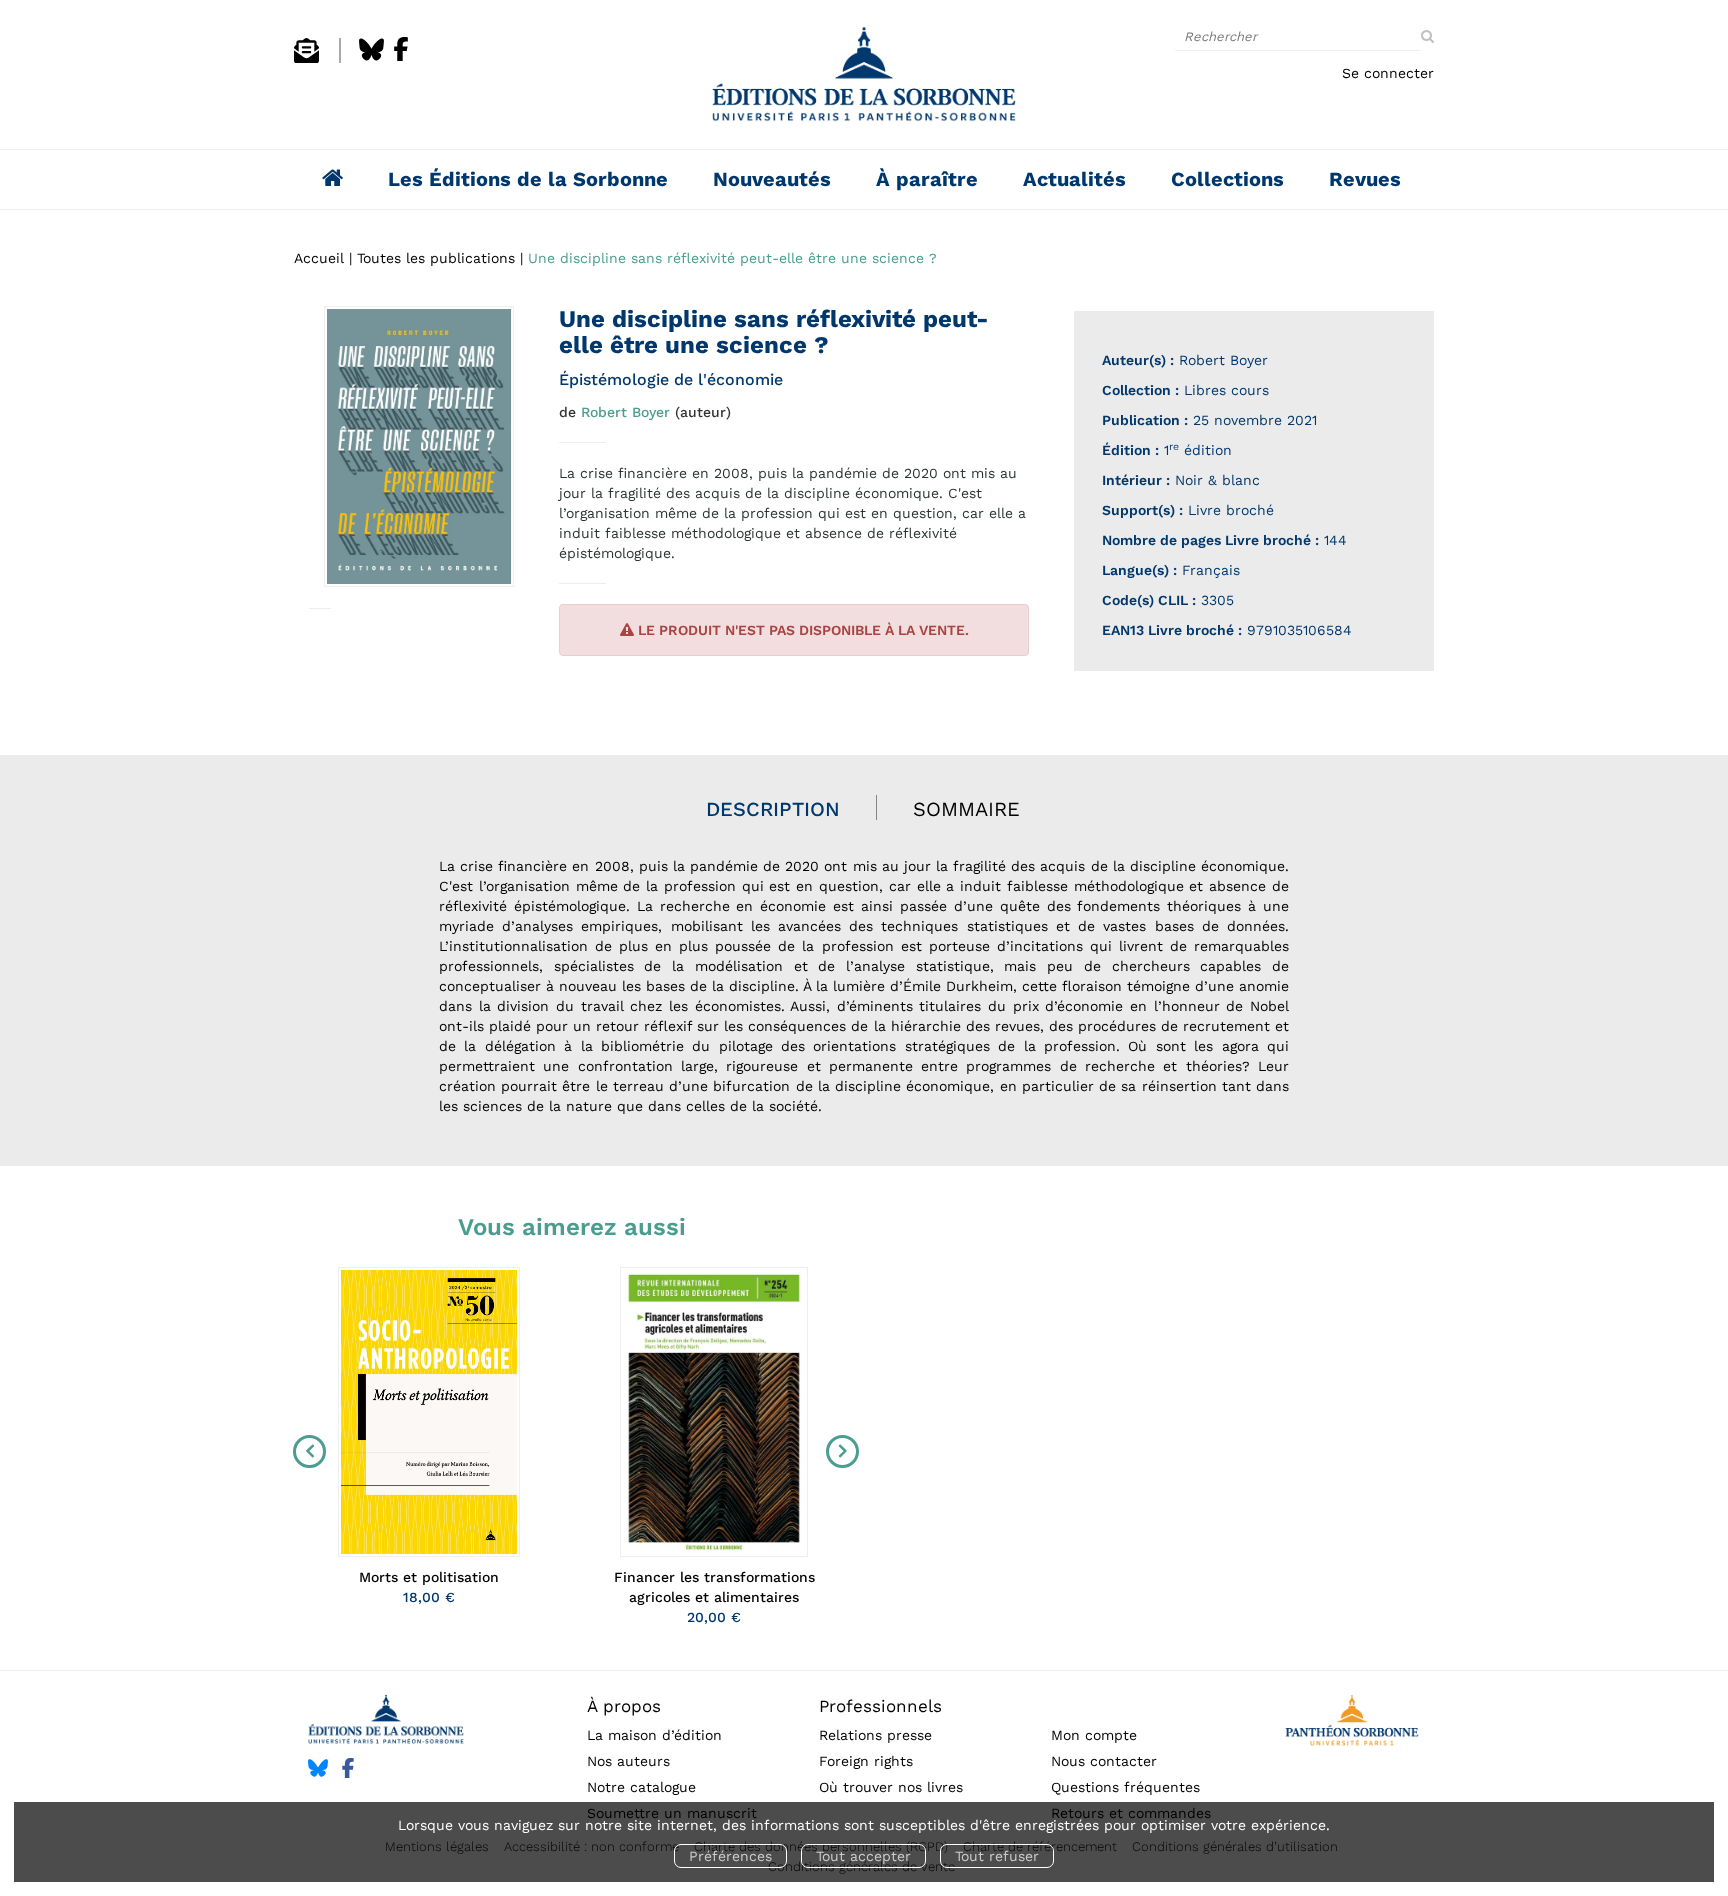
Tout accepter (863, 1856)
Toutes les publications (436, 258)
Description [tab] (773, 809)
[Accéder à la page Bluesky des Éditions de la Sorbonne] (371, 58)
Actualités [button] (1074, 179)
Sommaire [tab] (966, 809)
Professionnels (880, 1706)
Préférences (730, 1856)
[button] (419, 446)
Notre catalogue (641, 1787)
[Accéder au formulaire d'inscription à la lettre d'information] (306, 58)
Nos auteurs (628, 1761)
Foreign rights (866, 1761)
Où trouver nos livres (891, 1787)
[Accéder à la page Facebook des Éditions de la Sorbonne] (401, 58)
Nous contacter (1104, 1761)
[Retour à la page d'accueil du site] (864, 79)
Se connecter (1388, 73)
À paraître (927, 179)
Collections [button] (1227, 179)
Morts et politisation (429, 1577)
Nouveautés (772, 179)
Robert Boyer (625, 412)
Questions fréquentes (1125, 1787)
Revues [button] (1365, 179)
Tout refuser (997, 1856)
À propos (624, 1706)
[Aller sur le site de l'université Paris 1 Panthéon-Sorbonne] (1351, 1723)
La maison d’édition (654, 1735)
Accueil (319, 258)
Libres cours (1226, 390)
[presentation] (305, 1451)
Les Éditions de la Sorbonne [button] (528, 179)
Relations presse (875, 1735)
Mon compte (1094, 1735)
